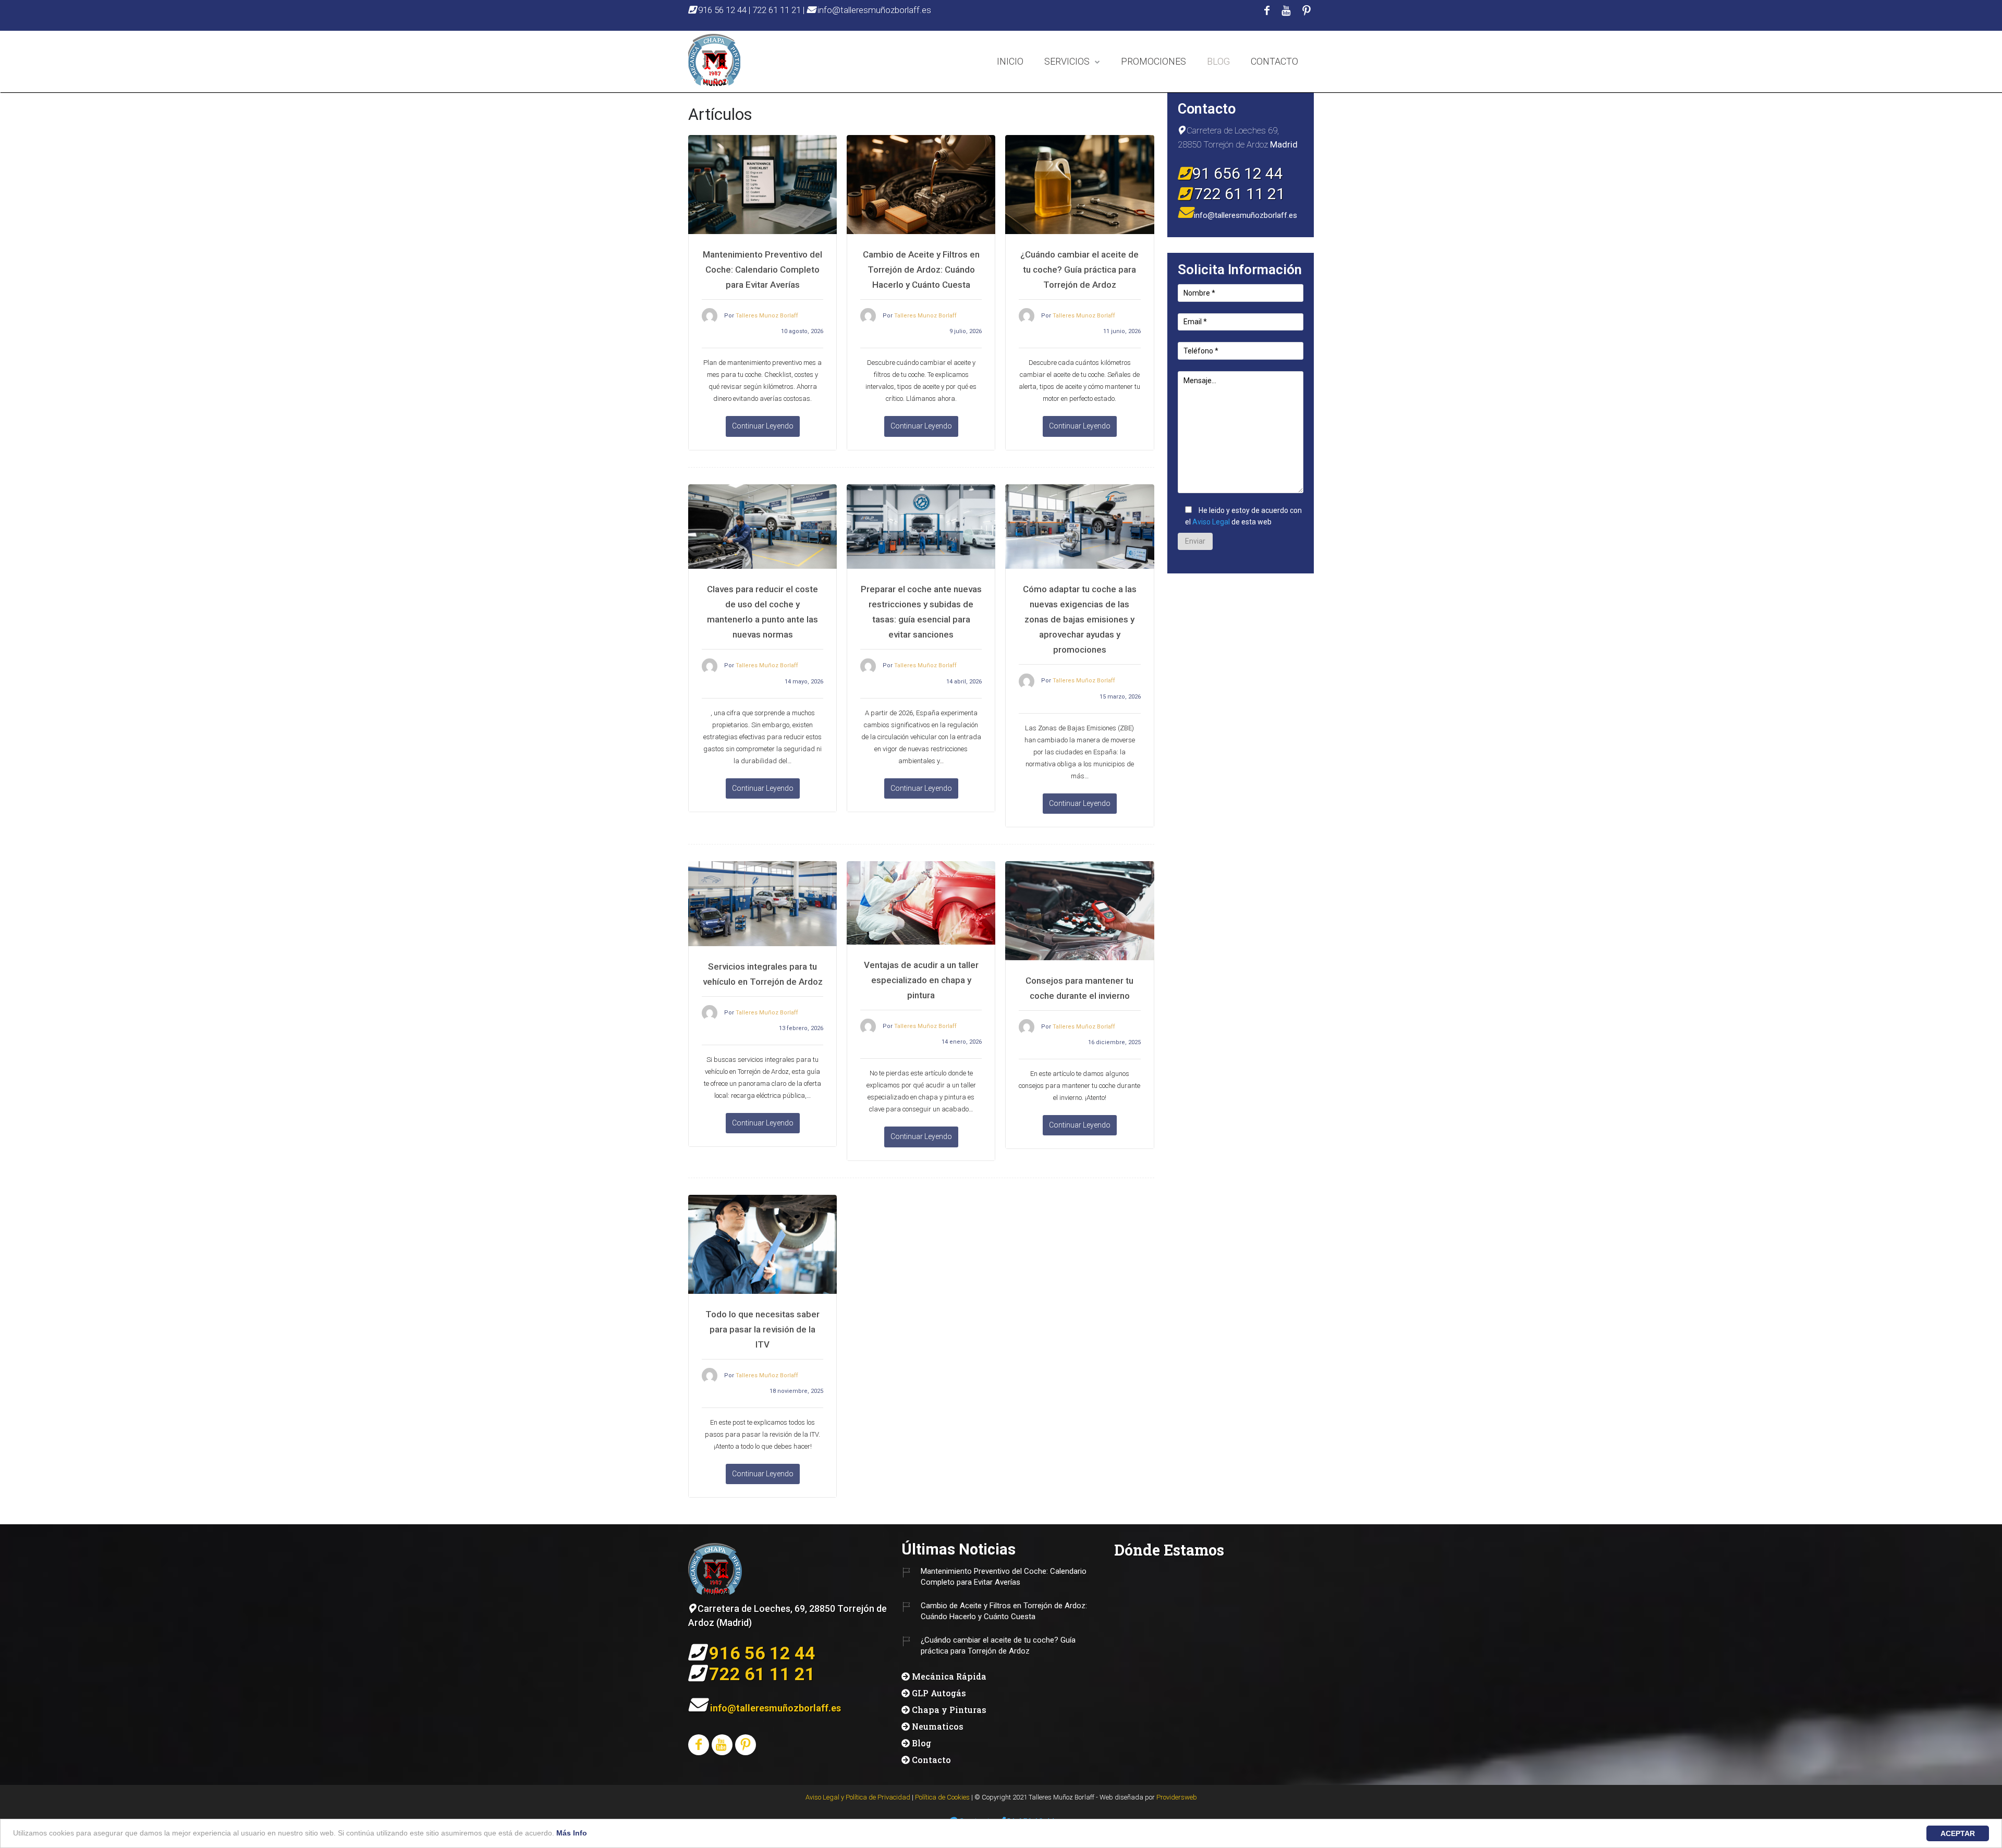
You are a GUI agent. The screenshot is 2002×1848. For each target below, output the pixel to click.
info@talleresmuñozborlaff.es (873, 10)
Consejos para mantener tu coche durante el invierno (1079, 988)
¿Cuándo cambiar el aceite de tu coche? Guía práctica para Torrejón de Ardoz (1079, 270)
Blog (921, 1743)
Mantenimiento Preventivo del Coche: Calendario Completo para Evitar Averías (762, 270)
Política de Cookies (942, 1797)
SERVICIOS (1067, 61)
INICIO (1010, 61)
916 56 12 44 (722, 10)
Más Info (572, 1833)
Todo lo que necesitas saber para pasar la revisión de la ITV (762, 1329)
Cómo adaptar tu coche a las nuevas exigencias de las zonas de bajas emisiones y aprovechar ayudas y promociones (1080, 619)
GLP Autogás (939, 1693)
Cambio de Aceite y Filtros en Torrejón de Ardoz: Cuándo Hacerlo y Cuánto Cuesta (921, 270)
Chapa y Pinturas (949, 1710)
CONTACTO (1274, 61)
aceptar (1958, 1833)
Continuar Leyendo (763, 426)
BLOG (1218, 61)
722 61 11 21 (777, 10)
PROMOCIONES (1153, 61)
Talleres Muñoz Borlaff (767, 665)
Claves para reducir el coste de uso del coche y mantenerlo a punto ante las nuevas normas (762, 612)
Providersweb (1177, 1797)
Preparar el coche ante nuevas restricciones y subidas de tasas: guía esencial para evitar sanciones (921, 612)
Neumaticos (938, 1726)
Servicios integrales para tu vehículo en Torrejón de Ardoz (763, 974)
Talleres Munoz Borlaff (767, 316)
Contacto (931, 1760)
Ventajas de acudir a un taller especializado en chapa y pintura (921, 980)
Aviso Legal (1211, 522)
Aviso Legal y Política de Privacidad (858, 1797)
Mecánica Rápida (949, 1676)
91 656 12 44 (1238, 173)
